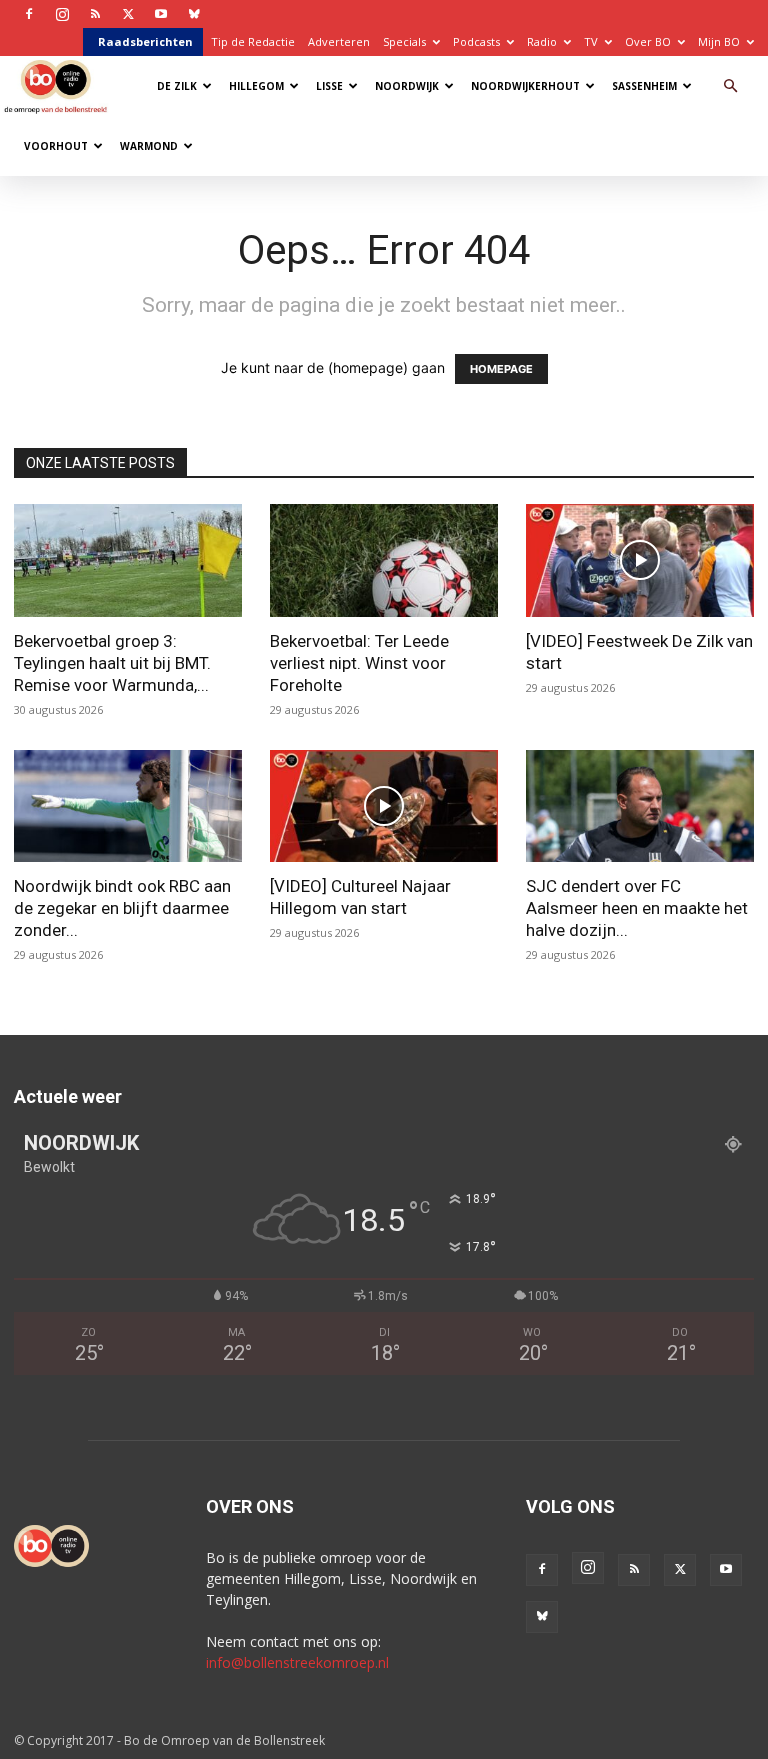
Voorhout (56, 146)
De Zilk (177, 86)
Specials (404, 41)
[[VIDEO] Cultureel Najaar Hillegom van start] (384, 806)
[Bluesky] (194, 14)
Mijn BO (719, 41)
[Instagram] (62, 14)
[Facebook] (29, 14)
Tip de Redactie (253, 41)
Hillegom (256, 86)
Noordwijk (407, 86)
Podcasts (476, 41)
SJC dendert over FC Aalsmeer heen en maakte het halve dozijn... (637, 908)
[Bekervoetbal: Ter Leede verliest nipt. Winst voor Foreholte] (384, 560)
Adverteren (339, 41)
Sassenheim (644, 86)
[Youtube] (161, 14)
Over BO (648, 41)
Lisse (329, 86)
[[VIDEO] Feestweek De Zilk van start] (640, 560)
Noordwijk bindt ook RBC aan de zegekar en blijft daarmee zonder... (122, 908)
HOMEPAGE (501, 369)
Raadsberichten (145, 41)
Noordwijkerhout (525, 86)
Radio (542, 41)
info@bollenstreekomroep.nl (297, 1662)
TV (591, 41)
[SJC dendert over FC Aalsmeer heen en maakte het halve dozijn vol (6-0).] (640, 806)
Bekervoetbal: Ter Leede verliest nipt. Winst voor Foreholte (359, 663)
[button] (730, 86)
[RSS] (95, 14)
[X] (128, 14)
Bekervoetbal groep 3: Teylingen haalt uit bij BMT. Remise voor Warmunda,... (112, 663)
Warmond (149, 146)
